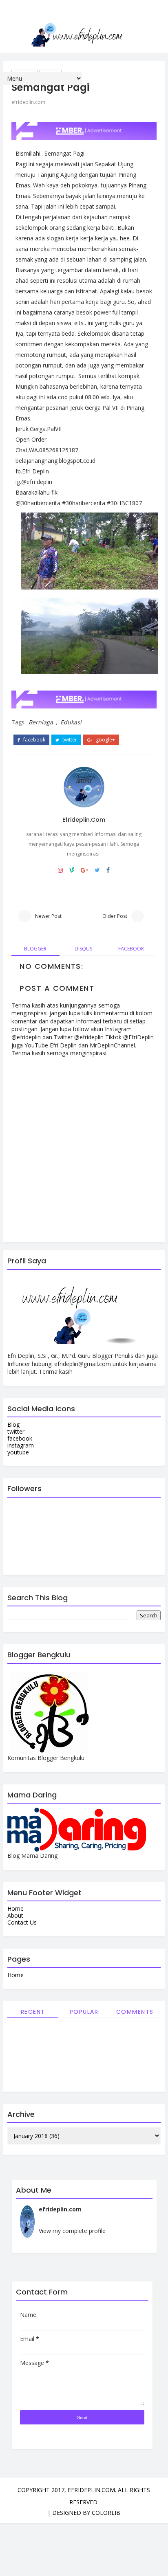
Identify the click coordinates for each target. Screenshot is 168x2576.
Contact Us (22, 1922)
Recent (33, 2012)
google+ (105, 740)
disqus (83, 949)
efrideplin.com (28, 102)
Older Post (115, 916)
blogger (35, 949)
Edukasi (71, 722)
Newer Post (48, 916)
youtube (18, 1452)
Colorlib (106, 2513)
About (15, 1915)
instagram (21, 1445)
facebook (34, 740)
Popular (84, 2012)
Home (15, 1908)
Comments (135, 2012)
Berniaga (41, 722)
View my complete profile (72, 2231)
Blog (13, 1424)
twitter (69, 740)
